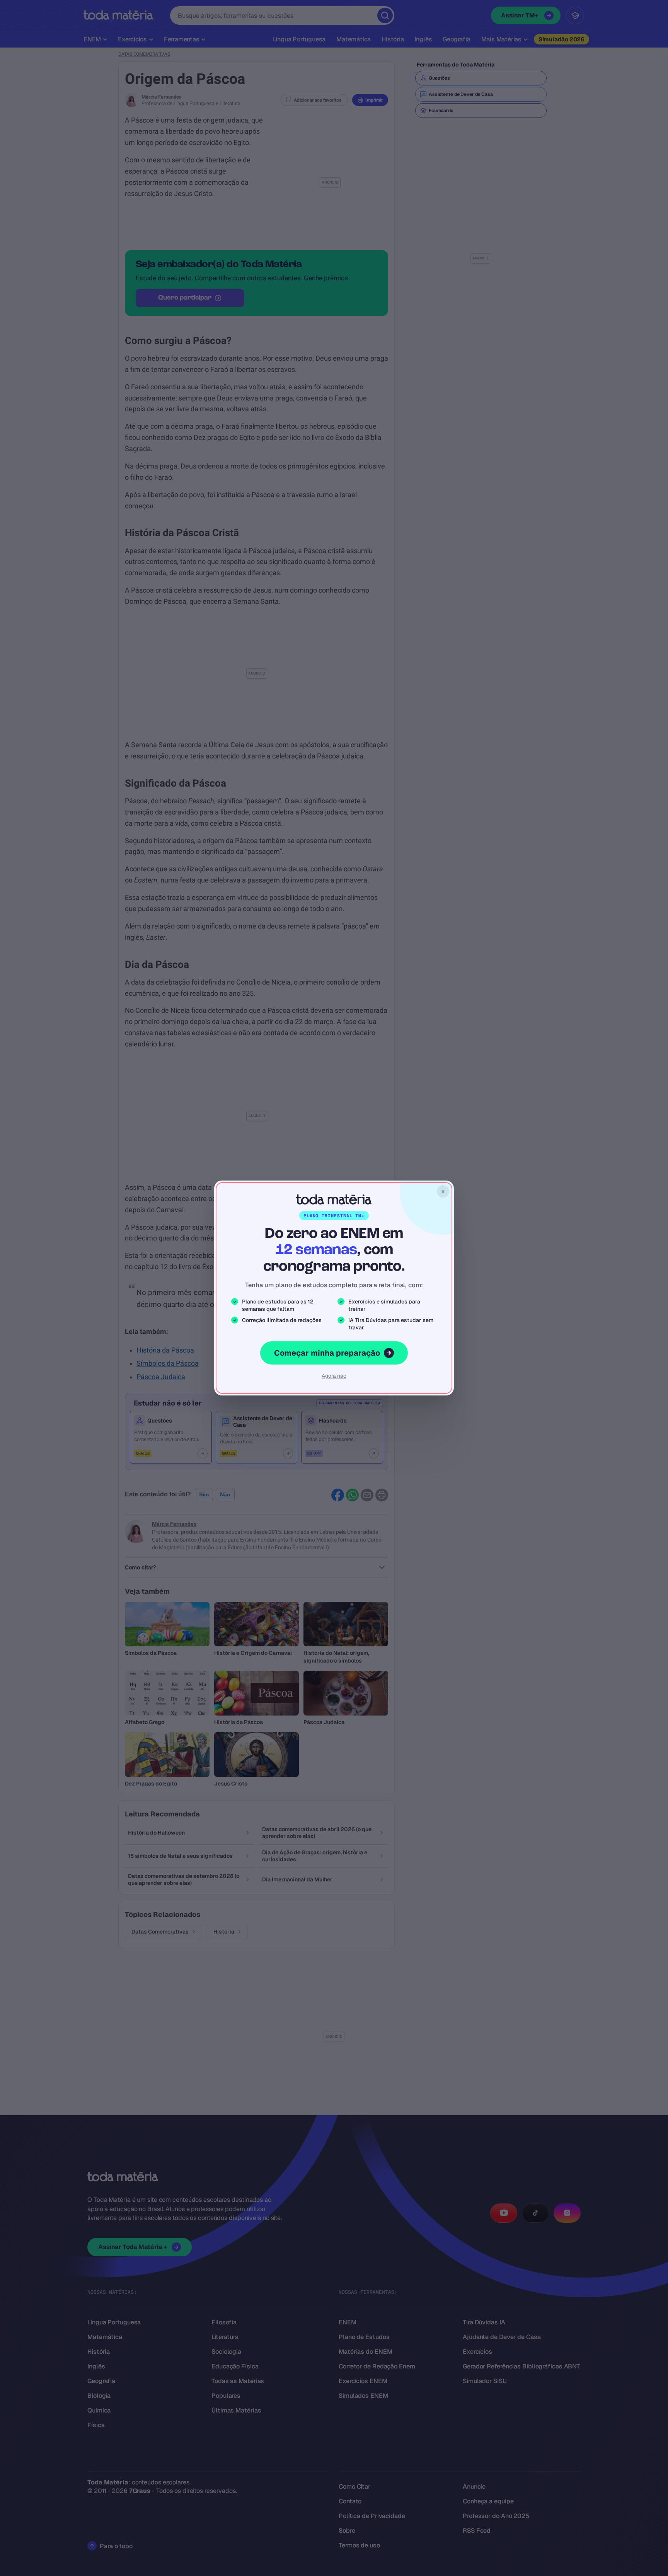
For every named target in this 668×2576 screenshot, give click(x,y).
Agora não (334, 1376)
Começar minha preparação (327, 1353)
